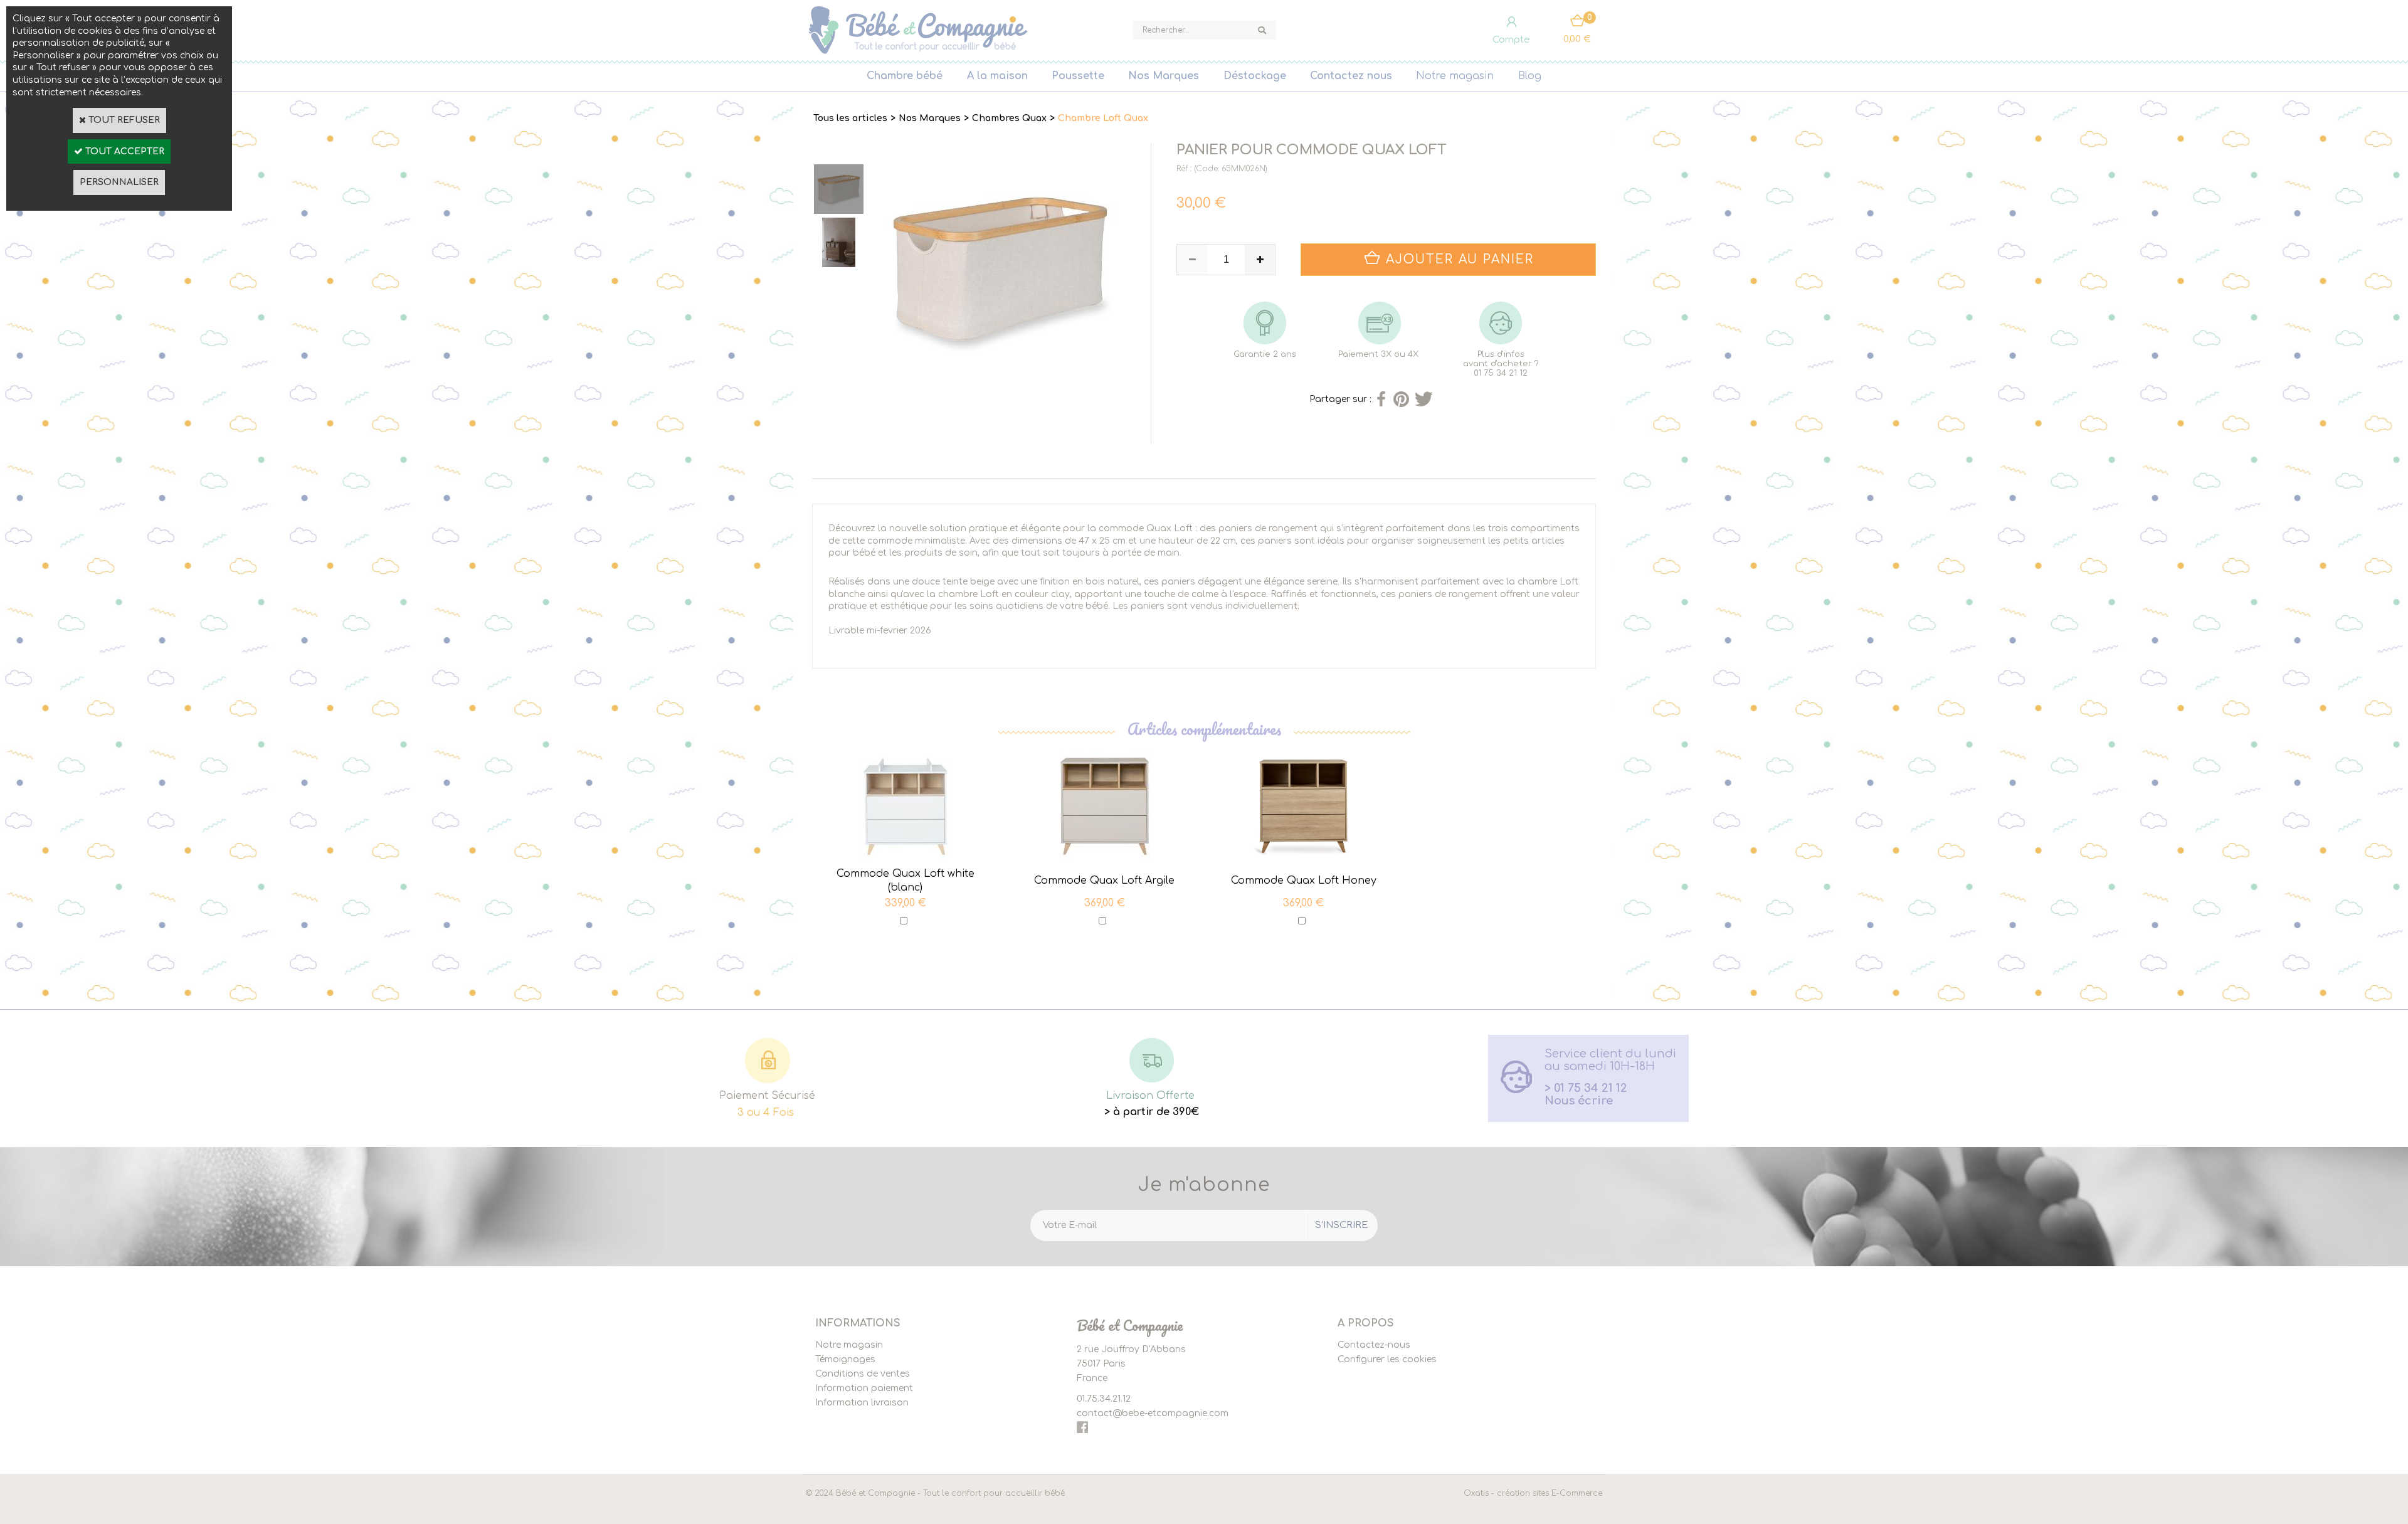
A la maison (997, 76)
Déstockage (1255, 76)
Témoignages (845, 1359)
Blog (1530, 76)
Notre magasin (1455, 76)
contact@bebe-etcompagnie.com (1153, 1413)
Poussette (1078, 76)
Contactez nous (1351, 76)
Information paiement (864, 1388)
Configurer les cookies (1387, 1359)
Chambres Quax (1009, 118)
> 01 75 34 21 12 (1586, 1088)
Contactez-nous (1374, 1345)
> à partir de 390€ (1152, 1112)
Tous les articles (850, 118)
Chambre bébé (905, 76)
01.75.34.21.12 (1104, 1399)
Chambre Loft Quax (1103, 118)
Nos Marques (1164, 76)
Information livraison (862, 1403)
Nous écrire (1579, 1101)
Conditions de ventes (863, 1374)
